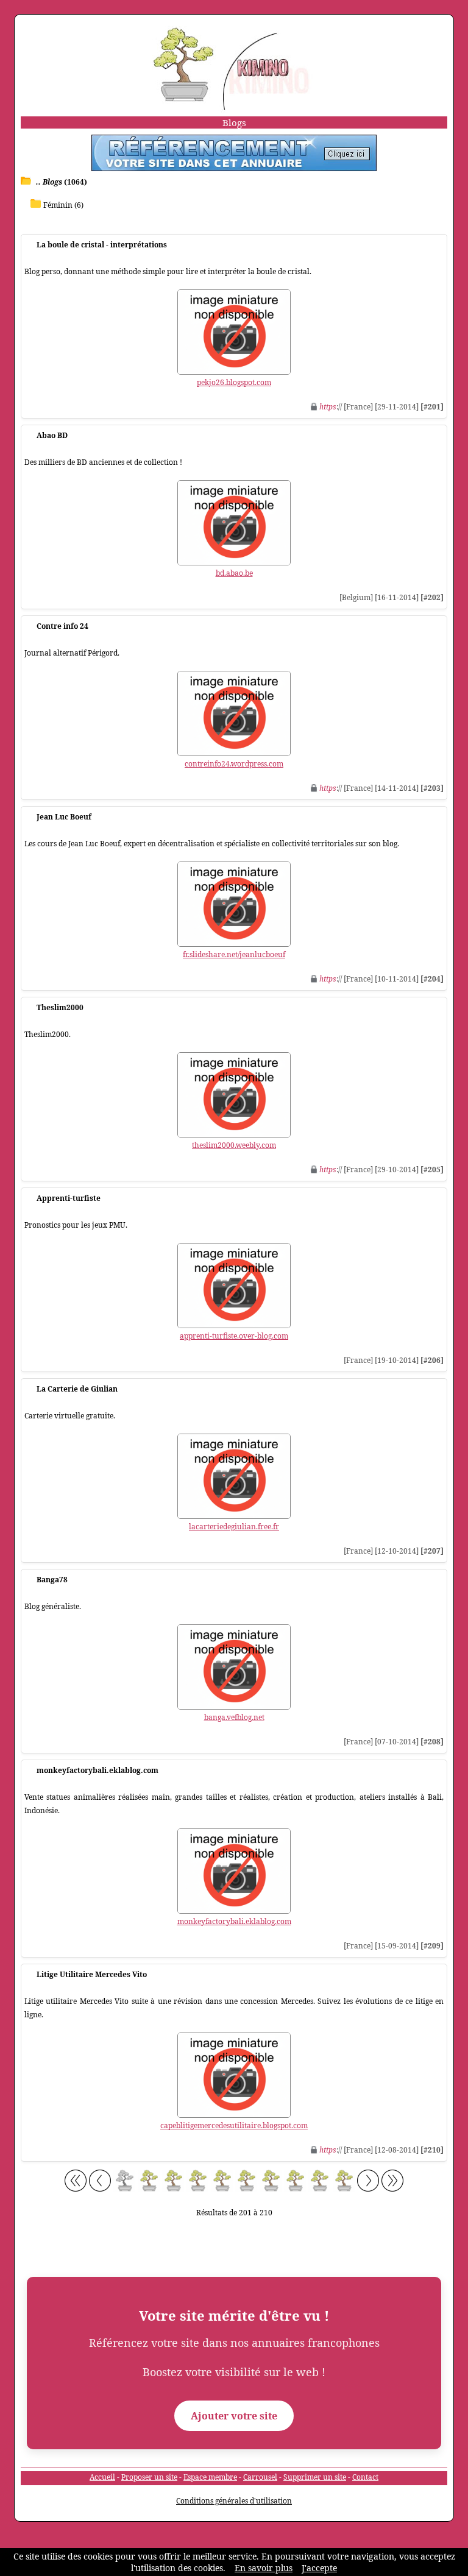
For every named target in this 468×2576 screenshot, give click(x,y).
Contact (365, 2477)
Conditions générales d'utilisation (234, 2501)
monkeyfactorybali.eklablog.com (234, 1921)
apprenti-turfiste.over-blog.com (234, 1336)
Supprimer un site (315, 2477)
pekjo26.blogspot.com (234, 382)
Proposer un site (149, 2477)
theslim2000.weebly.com (234, 1145)
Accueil (102, 2477)
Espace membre (210, 2477)
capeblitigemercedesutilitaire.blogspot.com (234, 2125)
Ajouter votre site (234, 2416)
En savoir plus (264, 2568)
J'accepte (319, 2568)
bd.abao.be (234, 573)
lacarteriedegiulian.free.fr (234, 1527)
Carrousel (260, 2477)
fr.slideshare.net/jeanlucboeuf (234, 954)
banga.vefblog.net (234, 1717)
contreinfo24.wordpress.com (234, 764)
